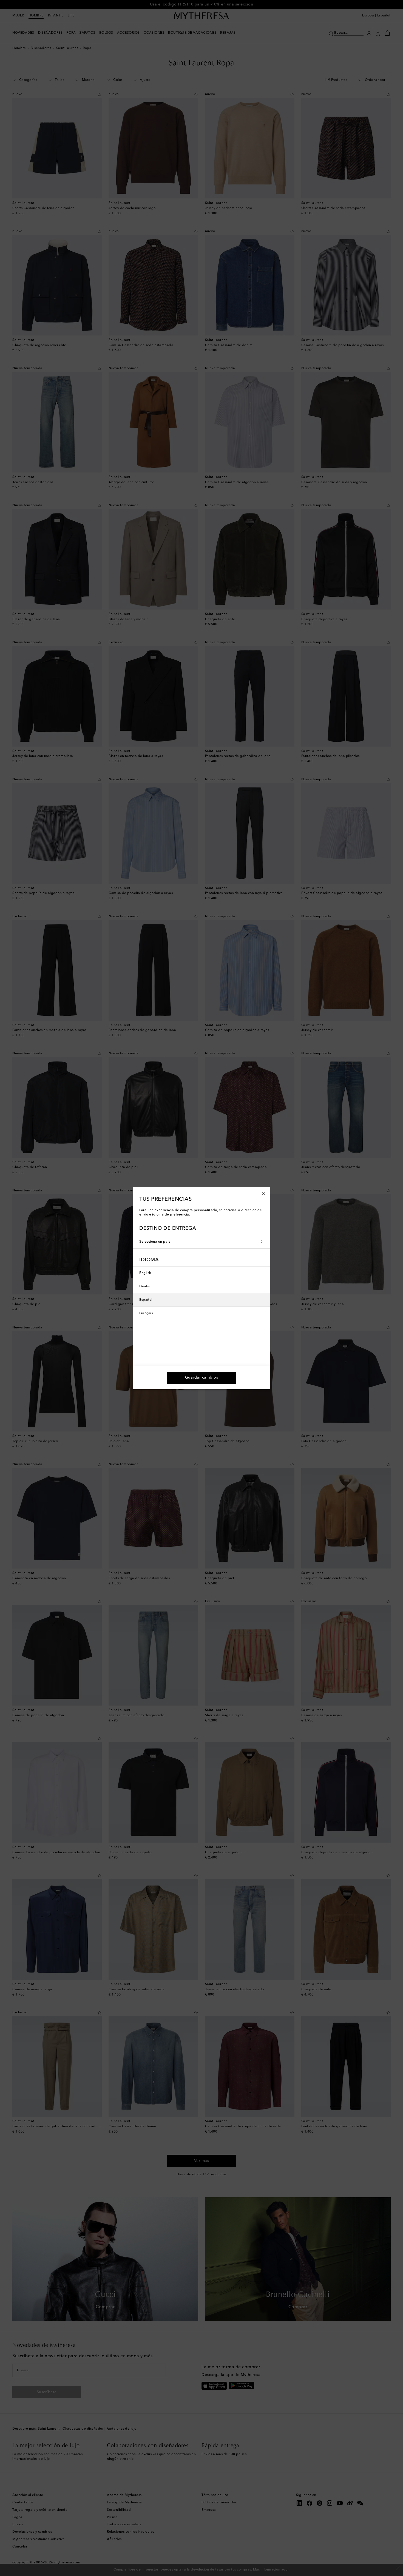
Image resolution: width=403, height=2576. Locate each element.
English (145, 1273)
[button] (264, 1193)
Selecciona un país (155, 1242)
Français (146, 1313)
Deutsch (146, 1286)
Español (146, 1300)
